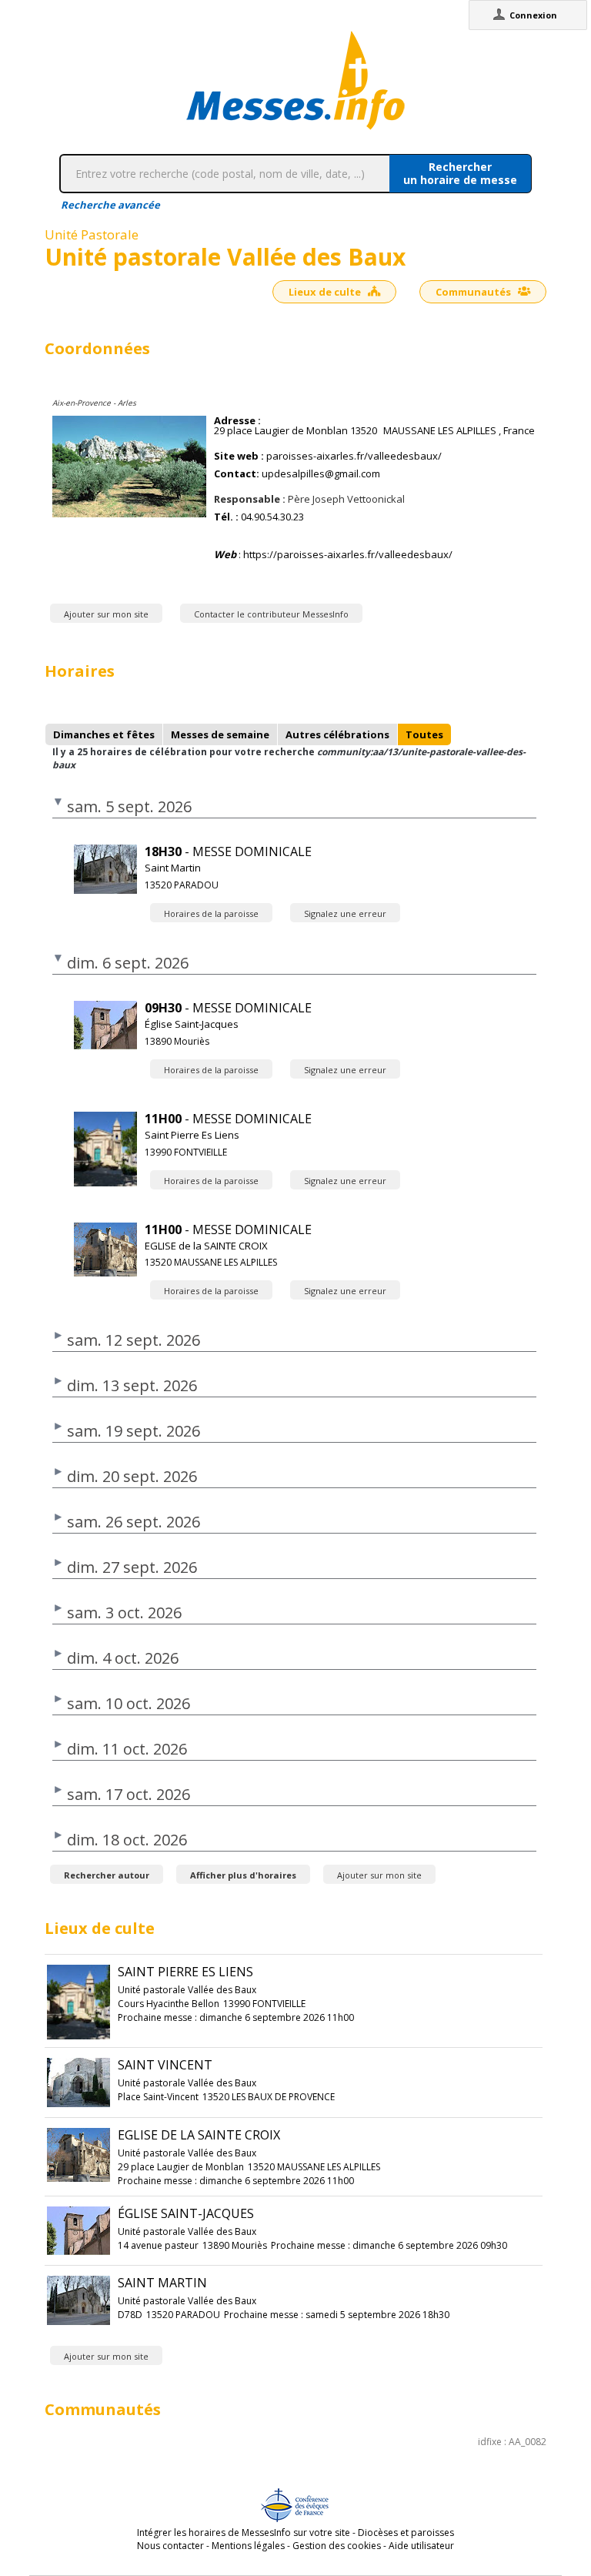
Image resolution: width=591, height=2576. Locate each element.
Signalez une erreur (345, 913)
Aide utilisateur (421, 2546)
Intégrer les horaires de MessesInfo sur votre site (244, 2533)
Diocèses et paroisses (406, 2533)
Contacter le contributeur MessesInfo (271, 614)
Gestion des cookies (337, 2546)
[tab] (104, 734)
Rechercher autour (107, 1875)
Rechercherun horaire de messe (460, 173)
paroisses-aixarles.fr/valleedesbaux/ (354, 456)
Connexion (533, 15)
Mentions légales (248, 2546)
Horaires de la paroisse (211, 913)
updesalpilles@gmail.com (321, 474)
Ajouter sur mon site (106, 614)
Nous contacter (170, 2546)
